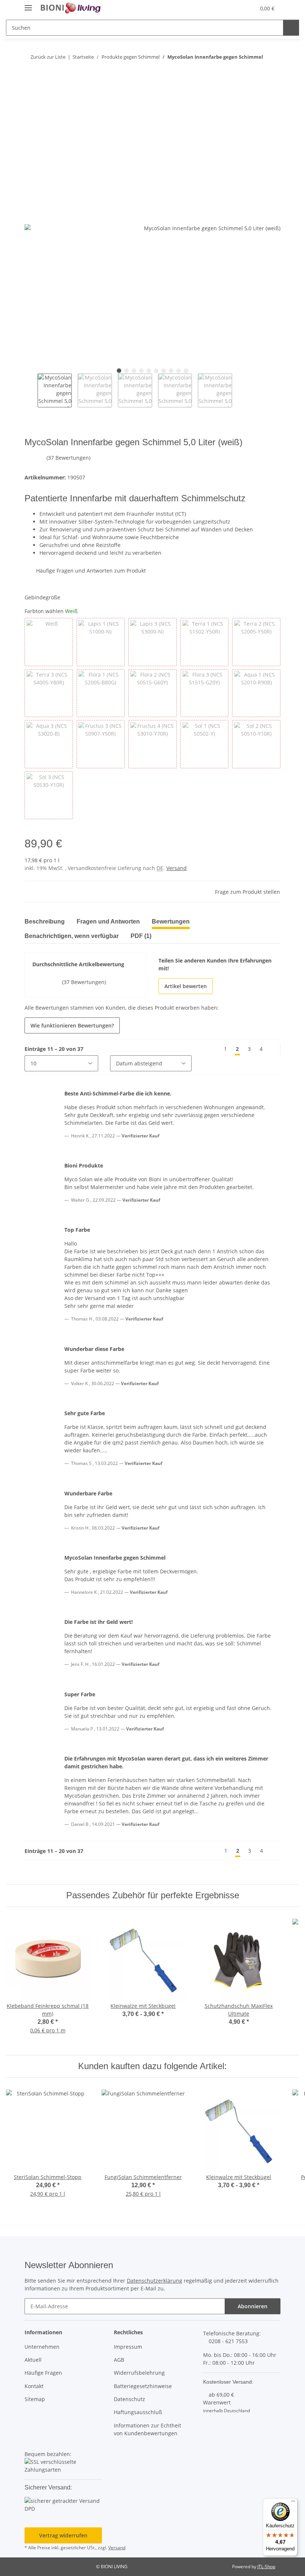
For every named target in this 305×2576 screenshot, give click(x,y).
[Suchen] (290, 28)
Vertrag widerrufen (63, 2535)
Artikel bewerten (186, 986)
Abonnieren (253, 2306)
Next (237, 391)
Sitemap (35, 2399)
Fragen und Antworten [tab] (108, 921)
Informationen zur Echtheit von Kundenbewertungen (147, 2429)
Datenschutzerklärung (155, 2281)
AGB (119, 2360)
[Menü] (293, 2503)
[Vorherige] (212, 1049)
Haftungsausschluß (138, 2412)
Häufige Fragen (43, 2373)
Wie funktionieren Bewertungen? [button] (72, 1025)
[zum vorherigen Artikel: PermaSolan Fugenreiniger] (258, 71)
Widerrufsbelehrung (139, 2373)
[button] (231, 8)
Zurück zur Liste (47, 57)
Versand (176, 868)
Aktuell (33, 2360)
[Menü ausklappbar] (28, 5)
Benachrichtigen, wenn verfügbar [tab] (72, 936)
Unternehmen (42, 2347)
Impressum (128, 2347)
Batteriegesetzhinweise (143, 2386)
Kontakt (34, 2386)
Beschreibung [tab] (45, 921)
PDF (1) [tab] (141, 936)
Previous (31, 391)
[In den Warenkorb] (30, 96)
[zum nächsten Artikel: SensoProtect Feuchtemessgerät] (273, 71)
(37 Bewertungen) (78, 458)
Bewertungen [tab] (171, 921)
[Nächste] (273, 1049)
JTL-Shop (266, 2567)
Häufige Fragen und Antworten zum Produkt (91, 571)
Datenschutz (129, 2399)
